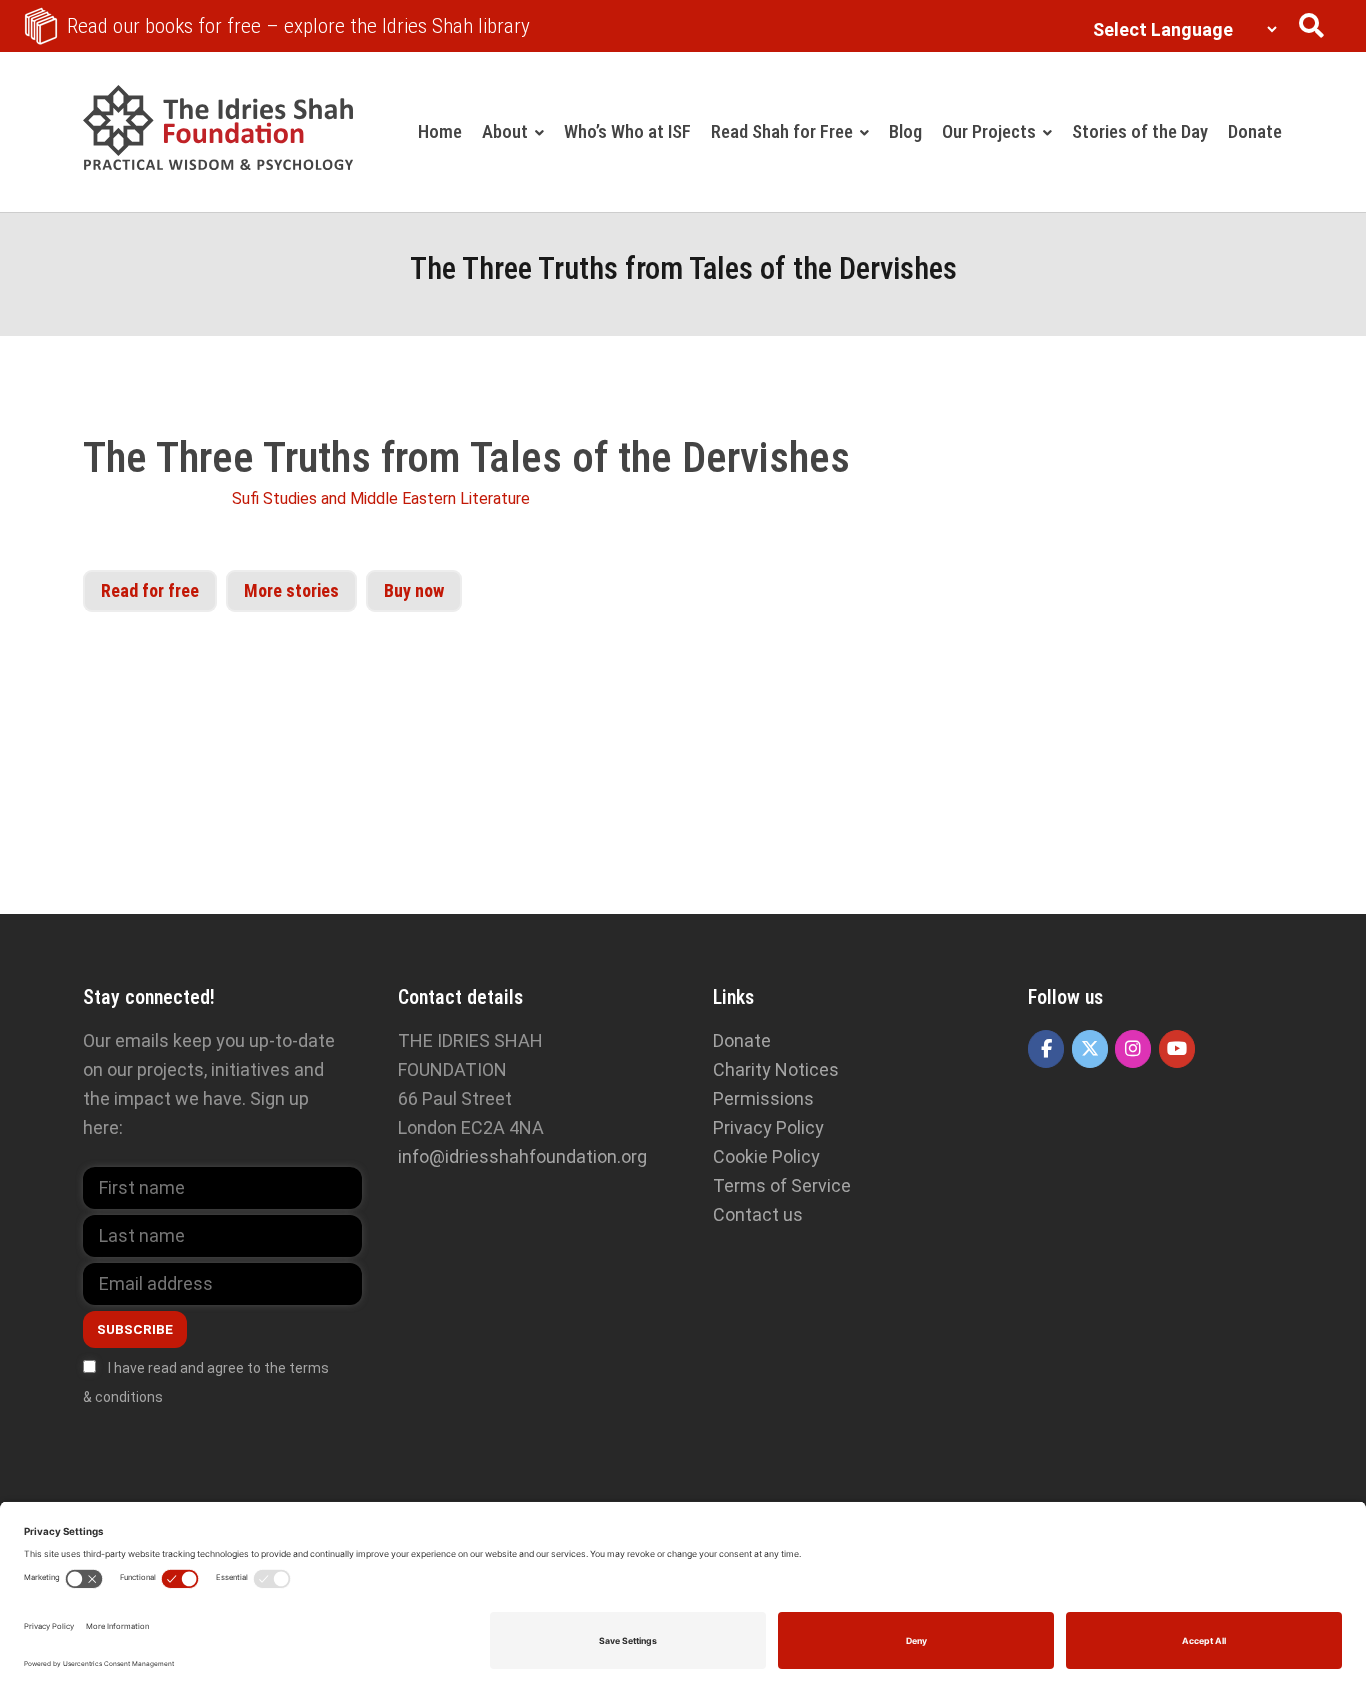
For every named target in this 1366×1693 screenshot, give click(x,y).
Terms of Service (782, 1185)
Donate (742, 1040)
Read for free (150, 590)
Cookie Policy (766, 1156)
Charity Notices (776, 1069)
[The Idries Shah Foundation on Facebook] (1046, 1049)
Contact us (758, 1214)
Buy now (414, 590)
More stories (291, 590)
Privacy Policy (768, 1127)
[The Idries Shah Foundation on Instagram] (1133, 1049)
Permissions (763, 1098)
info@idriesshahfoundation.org (522, 1156)
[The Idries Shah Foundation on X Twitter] (1090, 1049)
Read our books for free (298, 26)
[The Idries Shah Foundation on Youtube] (1177, 1049)
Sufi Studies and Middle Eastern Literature (381, 498)
